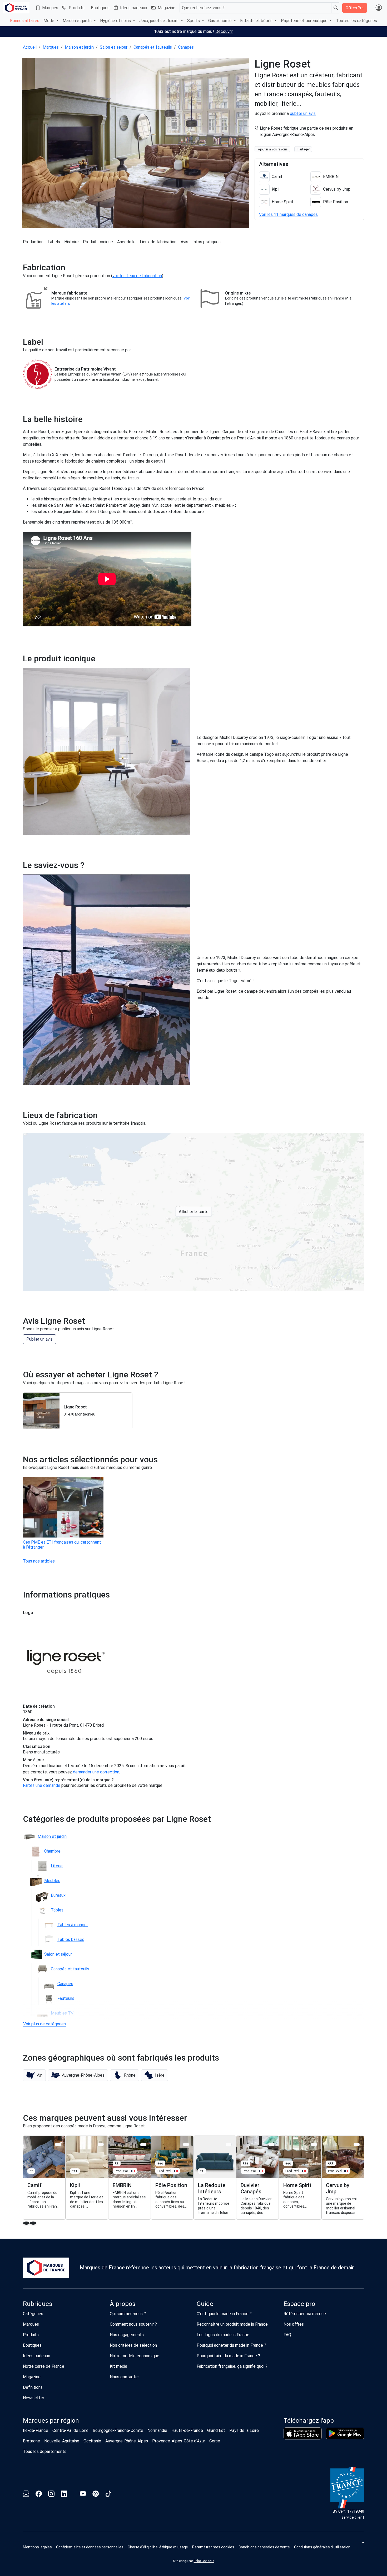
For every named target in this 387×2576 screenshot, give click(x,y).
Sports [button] (194, 21)
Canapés (186, 47)
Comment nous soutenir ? (133, 2324)
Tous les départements (45, 2451)
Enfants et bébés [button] (257, 21)
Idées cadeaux (134, 8)
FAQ (287, 2335)
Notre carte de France (44, 2366)
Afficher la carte (194, 1212)
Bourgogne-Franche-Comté (118, 2430)
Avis (184, 242)
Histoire (71, 242)
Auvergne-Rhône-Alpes (127, 2441)
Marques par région (51, 2421)
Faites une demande (42, 1785)
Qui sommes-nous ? (128, 2314)
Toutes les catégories (356, 21)
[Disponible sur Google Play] (345, 2433)
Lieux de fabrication (158, 242)
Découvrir (224, 31)
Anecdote (126, 242)
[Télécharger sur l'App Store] (303, 2433)
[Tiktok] (108, 2495)
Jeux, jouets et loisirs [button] (159, 21)
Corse (215, 2441)
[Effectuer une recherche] (336, 8)
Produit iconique (98, 242)
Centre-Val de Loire (70, 2430)
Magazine (167, 8)
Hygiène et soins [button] (116, 21)
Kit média (118, 2366)
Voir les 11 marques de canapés (288, 214)
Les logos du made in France (223, 2335)
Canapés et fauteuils (153, 47)
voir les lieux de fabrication (137, 276)
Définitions (33, 2387)
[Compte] (379, 8)
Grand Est (216, 2430)
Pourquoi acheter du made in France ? (231, 2345)
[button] (34, 2075)
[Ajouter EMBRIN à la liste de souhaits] (143, 2144)
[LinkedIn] (64, 2495)
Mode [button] (49, 21)
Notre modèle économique (135, 2356)
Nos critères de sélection (133, 2345)
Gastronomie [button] (220, 21)
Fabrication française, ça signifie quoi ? (232, 2366)
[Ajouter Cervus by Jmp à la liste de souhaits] (357, 2144)
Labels (54, 242)
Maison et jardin (79, 47)
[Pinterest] (96, 2495)
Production (33, 242)
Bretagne (31, 2441)
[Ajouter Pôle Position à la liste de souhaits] (186, 2144)
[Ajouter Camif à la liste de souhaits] (58, 2144)
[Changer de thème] (363, 2542)
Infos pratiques (207, 242)
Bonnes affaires (25, 21)
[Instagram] (51, 2495)
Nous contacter (124, 2377)
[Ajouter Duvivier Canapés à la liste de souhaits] (271, 2144)
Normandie (157, 2430)
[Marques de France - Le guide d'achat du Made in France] (16, 8)
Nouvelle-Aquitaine (62, 2441)
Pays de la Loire (244, 2430)
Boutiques (100, 8)
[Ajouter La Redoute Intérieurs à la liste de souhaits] (229, 2144)
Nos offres (294, 2324)
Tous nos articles (39, 1561)
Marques (50, 8)
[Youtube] (83, 2495)
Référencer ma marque (305, 2314)
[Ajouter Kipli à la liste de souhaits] (101, 2144)
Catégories (33, 2314)
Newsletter (34, 2398)
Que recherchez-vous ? (203, 8)
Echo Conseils (204, 2561)
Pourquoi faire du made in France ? (228, 2356)
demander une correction (96, 1772)
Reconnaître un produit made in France (232, 2324)
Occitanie (92, 2441)
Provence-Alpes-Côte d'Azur (179, 2441)
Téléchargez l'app (309, 2421)
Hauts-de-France (187, 2430)
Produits (77, 8)
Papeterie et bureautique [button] (305, 21)
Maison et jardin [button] (78, 21)
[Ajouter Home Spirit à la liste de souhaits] (314, 2144)
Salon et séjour (114, 47)
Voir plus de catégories (44, 2024)
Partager (304, 149)
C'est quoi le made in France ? (224, 2314)
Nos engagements (127, 2335)
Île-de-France (36, 2430)
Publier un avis (39, 1339)
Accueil (30, 47)
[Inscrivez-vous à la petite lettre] (26, 2495)
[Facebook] (39, 2495)
